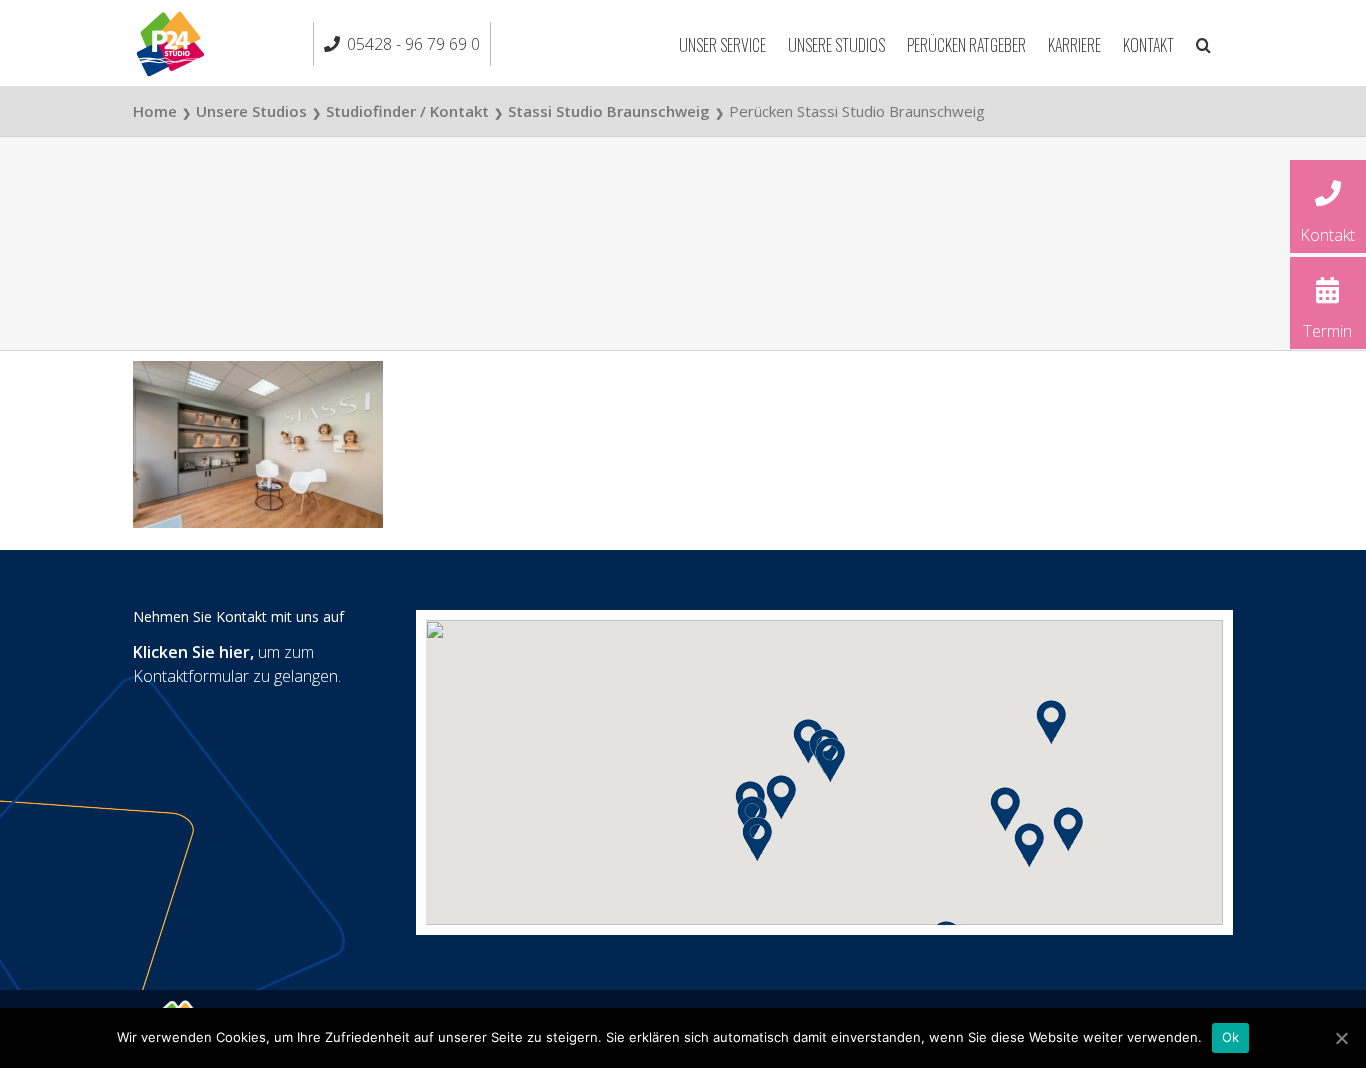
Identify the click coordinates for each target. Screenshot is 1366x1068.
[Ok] (1341, 1038)
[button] (1203, 43)
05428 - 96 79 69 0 (413, 44)
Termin (1327, 331)
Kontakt (1327, 235)
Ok (1231, 1037)
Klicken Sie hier (191, 652)
